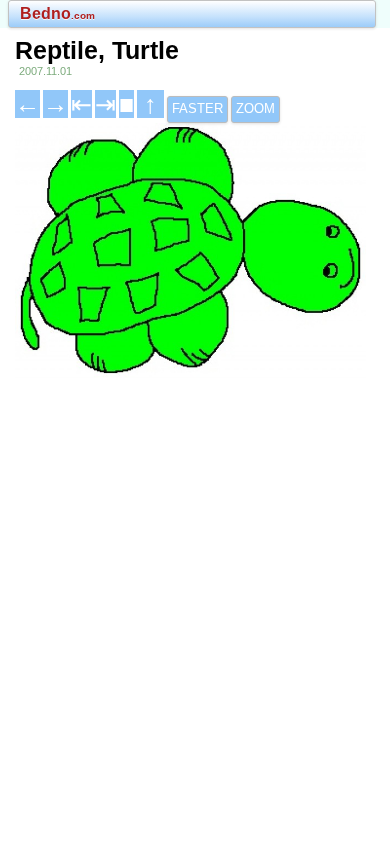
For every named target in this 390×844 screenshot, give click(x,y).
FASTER (197, 108)
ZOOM (255, 108)
